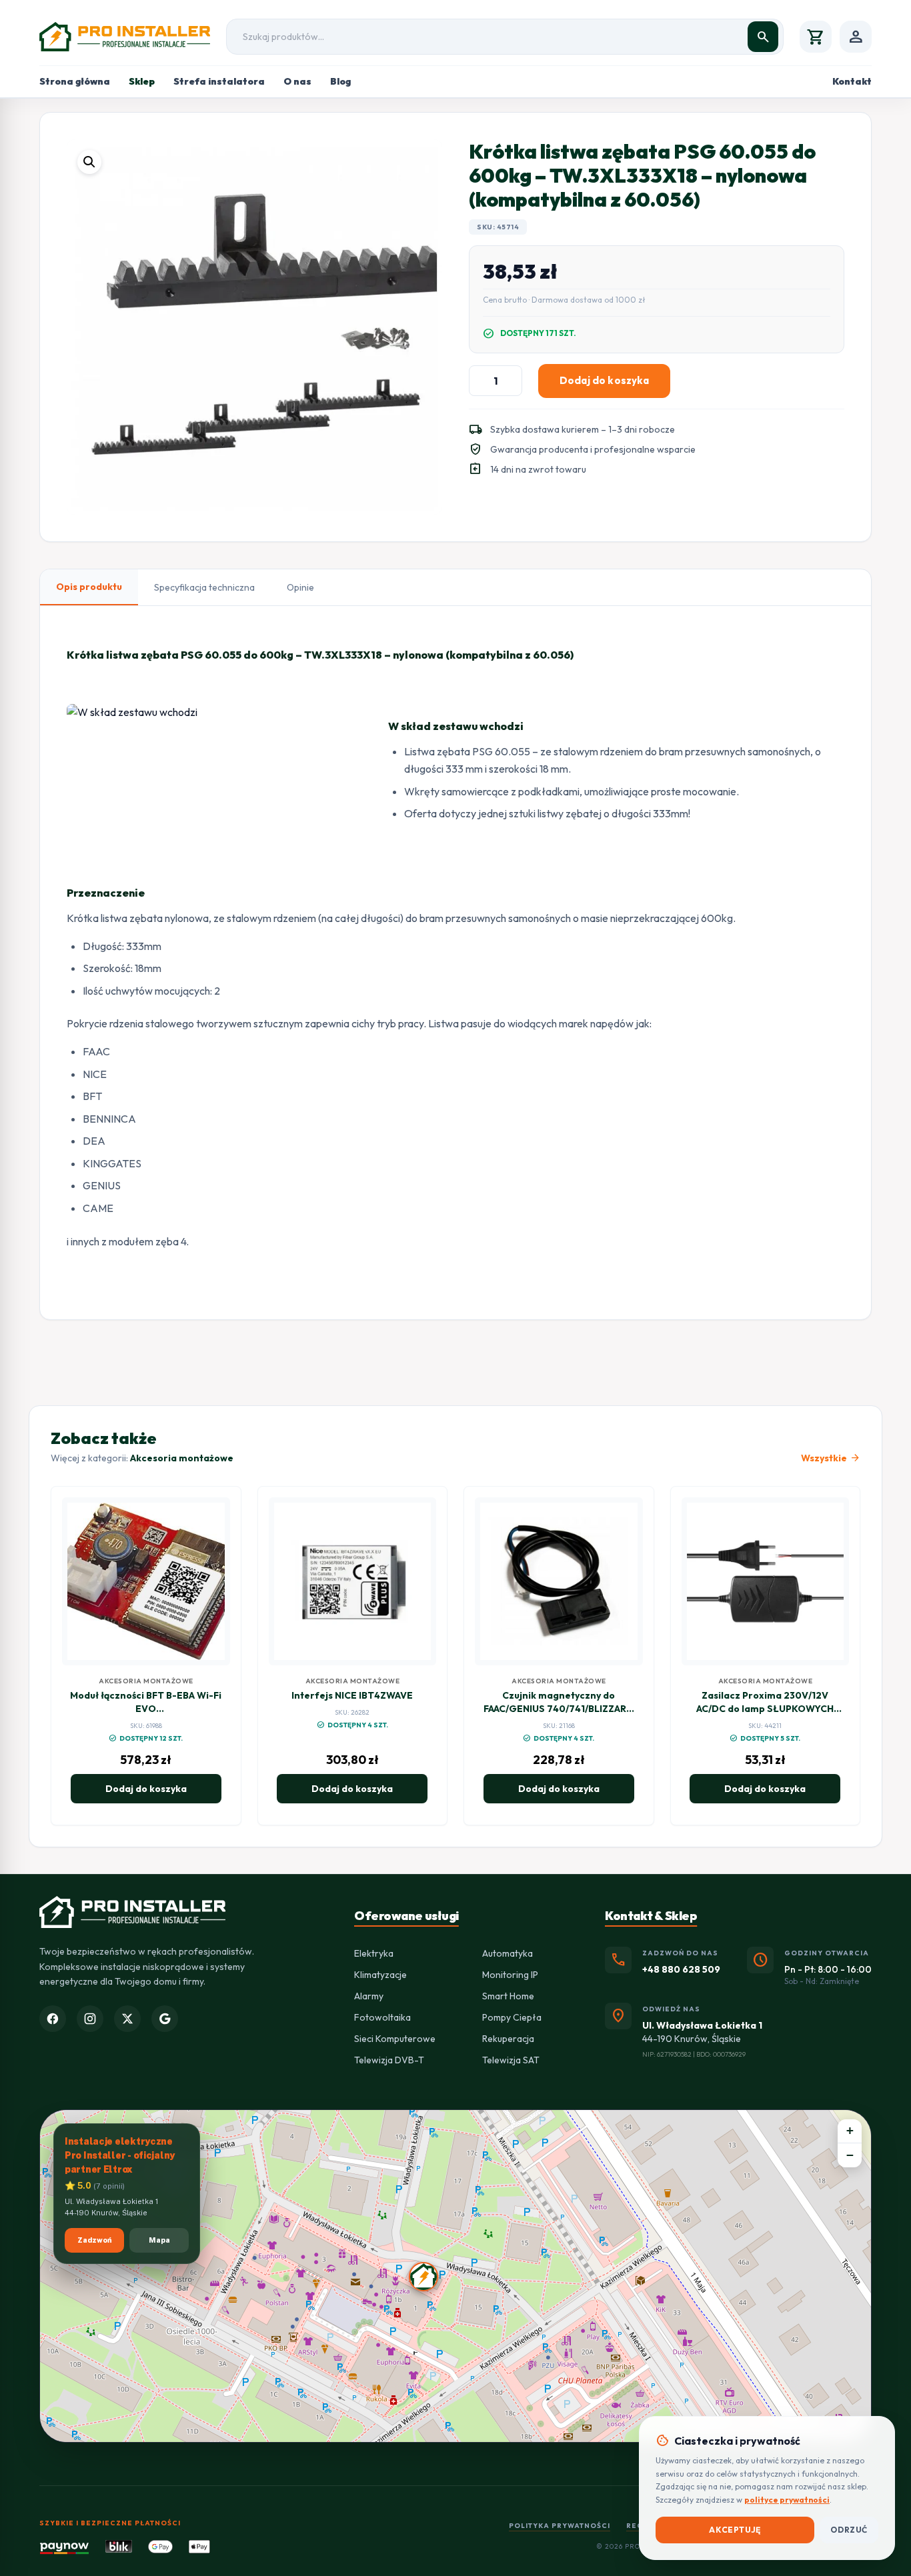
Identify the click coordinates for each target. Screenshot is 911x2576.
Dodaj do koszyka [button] (146, 1789)
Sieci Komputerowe (395, 2039)
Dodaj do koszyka (604, 380)
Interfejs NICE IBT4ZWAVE (352, 1695)
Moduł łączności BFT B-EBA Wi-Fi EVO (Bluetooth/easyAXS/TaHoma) (146, 1709)
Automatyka (508, 1953)
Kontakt (852, 81)
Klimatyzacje (380, 1975)
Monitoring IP (510, 1975)
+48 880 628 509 (681, 1969)
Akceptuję (735, 2530)
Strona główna (75, 81)
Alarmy (369, 1996)
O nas (297, 81)
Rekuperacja (508, 2039)
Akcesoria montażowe (182, 1458)
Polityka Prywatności (560, 2526)
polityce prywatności (787, 2500)
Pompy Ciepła (512, 2017)
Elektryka (374, 1953)
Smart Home (508, 1996)
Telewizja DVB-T (389, 2060)
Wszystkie (831, 1458)
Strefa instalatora (219, 81)
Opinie (300, 587)
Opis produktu (89, 587)
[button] (89, 162)
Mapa (159, 2240)
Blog (340, 81)
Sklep (142, 81)
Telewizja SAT (511, 2060)
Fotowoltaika (382, 2017)
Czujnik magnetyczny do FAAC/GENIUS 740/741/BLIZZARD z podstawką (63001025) (559, 1709)
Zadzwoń (95, 2240)
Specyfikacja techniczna (204, 587)
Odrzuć (849, 2530)
